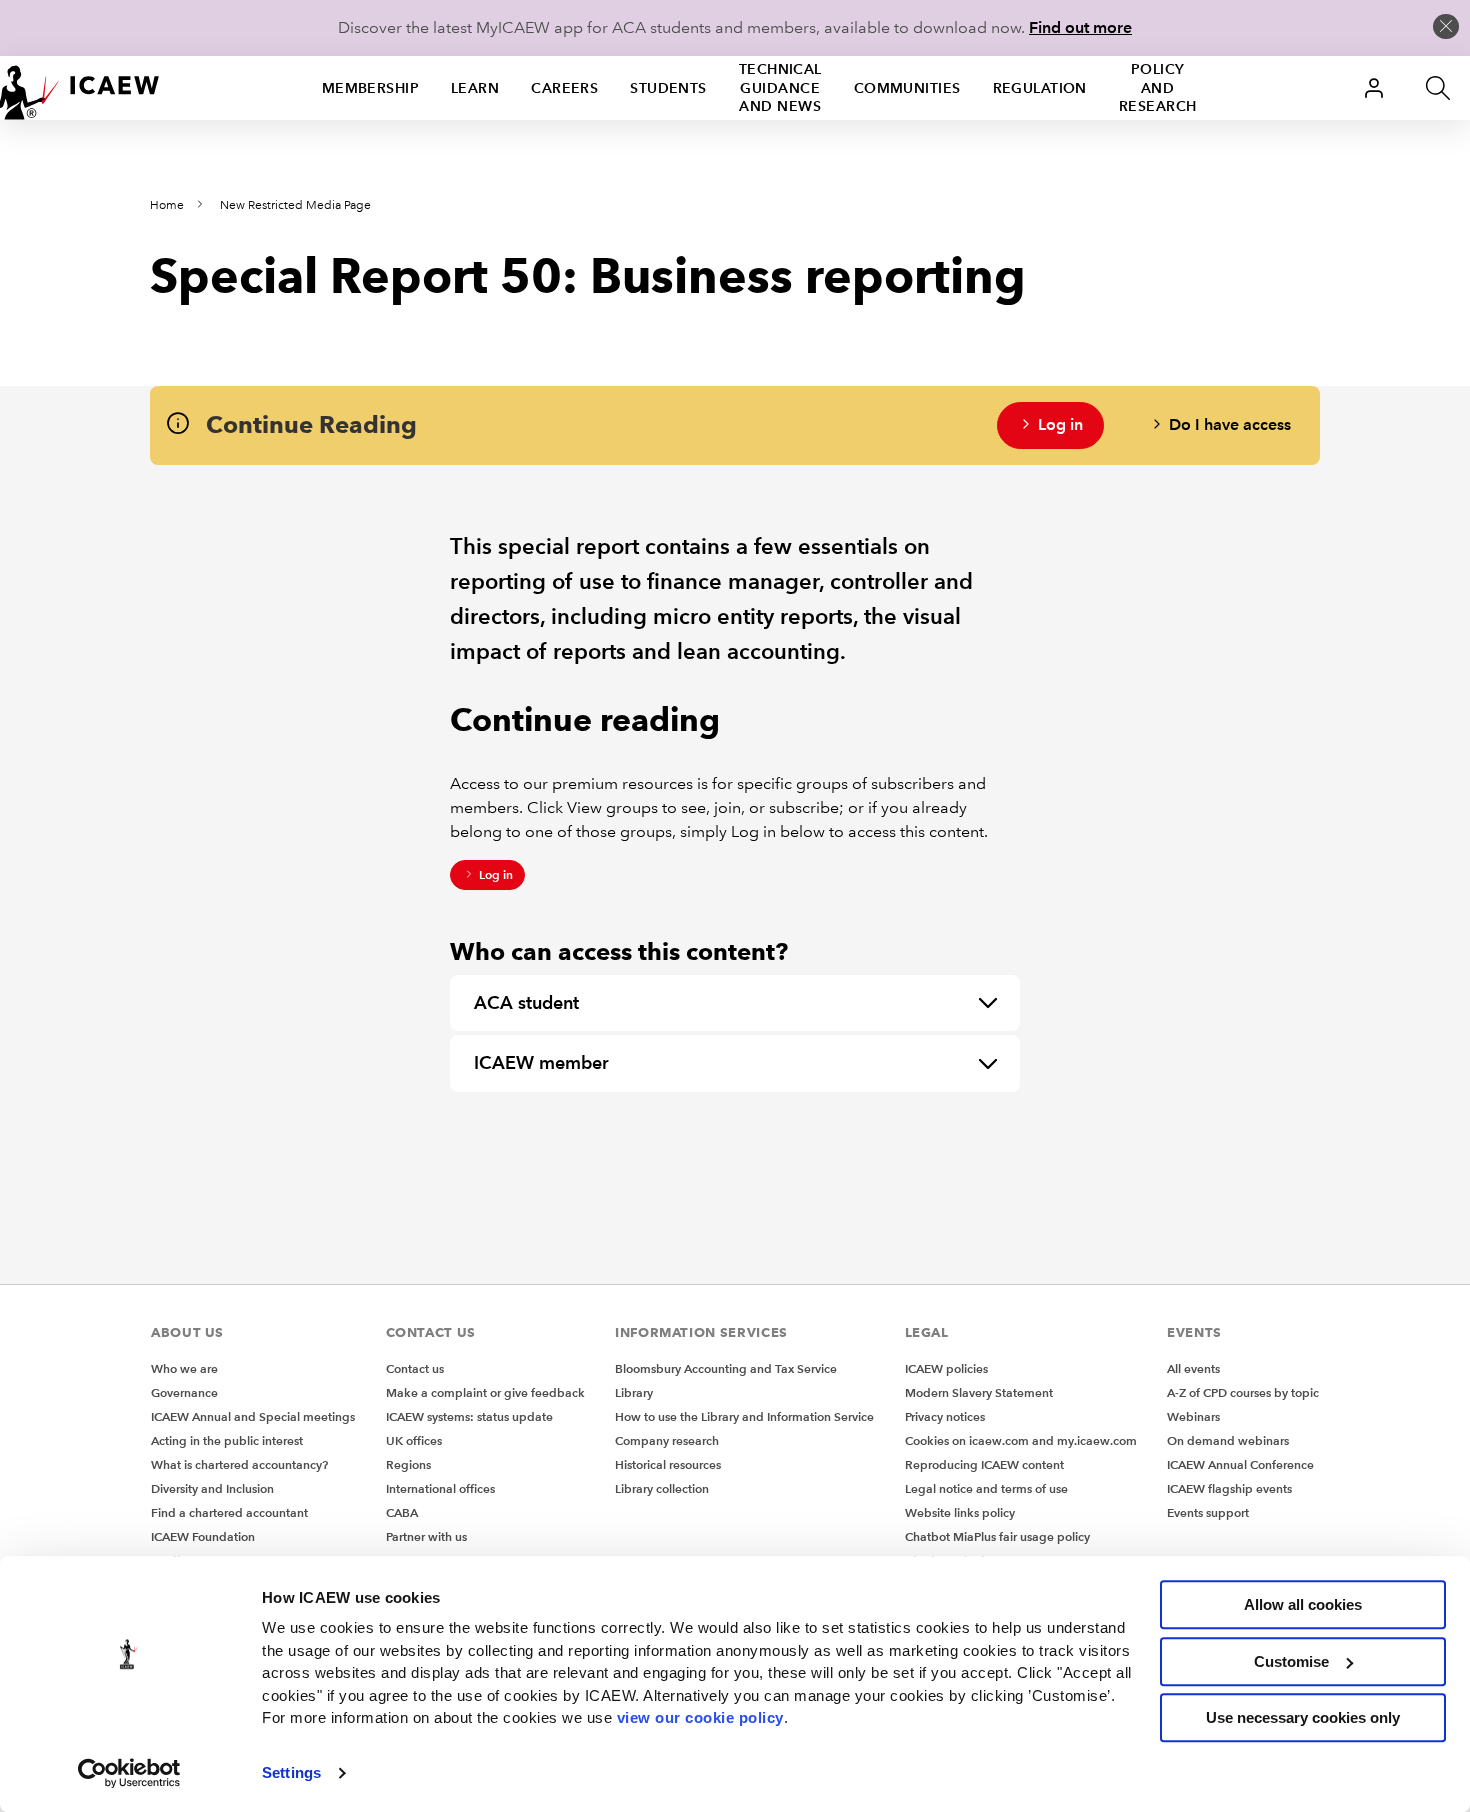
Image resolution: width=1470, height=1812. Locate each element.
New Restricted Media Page (295, 205)
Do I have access (1230, 424)
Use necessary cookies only (1303, 1717)
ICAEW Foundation (203, 1536)
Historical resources (668, 1464)
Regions (408, 1464)
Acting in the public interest (227, 1440)
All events (1193, 1368)
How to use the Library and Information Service (744, 1416)
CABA (402, 1512)
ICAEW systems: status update (469, 1416)
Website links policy (960, 1512)
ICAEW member (541, 1062)
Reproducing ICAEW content (984, 1464)
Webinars (1193, 1416)
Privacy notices (945, 1416)
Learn (475, 88)
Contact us (415, 1368)
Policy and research (1158, 88)
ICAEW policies (946, 1368)
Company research (667, 1440)
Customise (1291, 1661)
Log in (1060, 424)
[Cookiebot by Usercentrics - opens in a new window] (129, 1773)
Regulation (1040, 88)
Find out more (1080, 27)
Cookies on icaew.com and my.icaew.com (1021, 1440)
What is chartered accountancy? (239, 1464)
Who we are (184, 1368)
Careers (564, 88)
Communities (907, 88)
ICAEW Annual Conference (1240, 1464)
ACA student (526, 1002)
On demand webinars (1228, 1440)
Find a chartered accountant (229, 1512)
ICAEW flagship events (1229, 1488)
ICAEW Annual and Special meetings (253, 1416)
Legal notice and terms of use (986, 1488)
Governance (184, 1392)
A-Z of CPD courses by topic (1243, 1392)
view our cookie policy (700, 1717)
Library (634, 1392)
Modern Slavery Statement (979, 1392)
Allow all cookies (1303, 1604)
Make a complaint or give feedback (485, 1392)
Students (668, 88)
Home (167, 205)
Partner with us (426, 1536)
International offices (440, 1488)
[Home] (80, 88)
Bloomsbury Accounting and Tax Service (726, 1368)
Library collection (662, 1488)
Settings (291, 1772)
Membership (370, 88)
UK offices (414, 1440)
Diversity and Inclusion (212, 1488)
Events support (1208, 1512)
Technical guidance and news (780, 88)
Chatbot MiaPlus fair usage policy (997, 1536)
